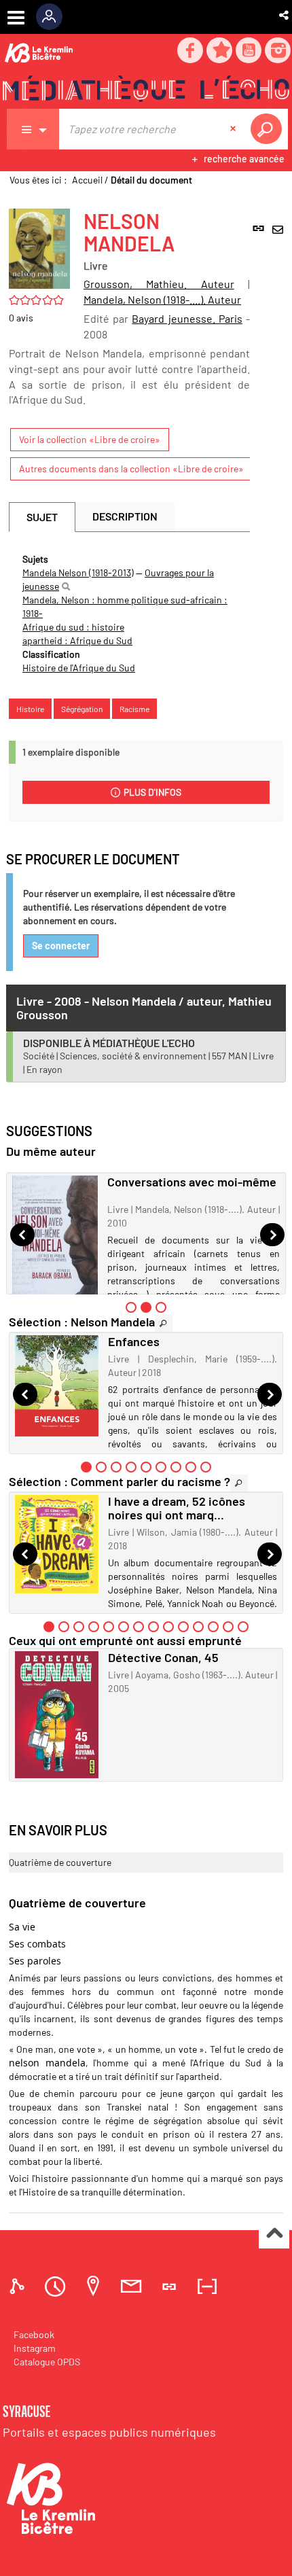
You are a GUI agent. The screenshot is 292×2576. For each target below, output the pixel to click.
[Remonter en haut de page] (274, 2234)
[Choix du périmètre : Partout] (33, 129)
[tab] (19, 2286)
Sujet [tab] (42, 517)
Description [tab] (125, 516)
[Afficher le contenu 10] (183, 1627)
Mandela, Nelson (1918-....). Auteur (162, 299)
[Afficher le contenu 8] (191, 1467)
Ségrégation (82, 709)
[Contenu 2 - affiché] (146, 1307)
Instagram (35, 2348)
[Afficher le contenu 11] (198, 1627)
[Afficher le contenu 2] (101, 1467)
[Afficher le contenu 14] (243, 1627)
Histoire (30, 709)
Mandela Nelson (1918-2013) (78, 572)
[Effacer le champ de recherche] (234, 129)
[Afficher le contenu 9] (206, 1467)
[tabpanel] (129, 614)
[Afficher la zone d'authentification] (54, 17)
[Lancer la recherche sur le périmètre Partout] (269, 129)
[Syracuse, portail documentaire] (146, 89)
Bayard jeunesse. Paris (187, 318)
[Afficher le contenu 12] (213, 1627)
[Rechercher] (66, 586)
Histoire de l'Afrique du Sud (79, 668)
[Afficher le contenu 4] (131, 1467)
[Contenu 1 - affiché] (86, 1467)
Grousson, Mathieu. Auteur (159, 284)
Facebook (34, 2334)
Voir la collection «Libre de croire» (90, 439)
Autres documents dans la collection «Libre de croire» (131, 469)
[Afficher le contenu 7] (176, 1467)
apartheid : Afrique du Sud (77, 640)
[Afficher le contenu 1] (131, 1307)
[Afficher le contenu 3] (161, 1307)
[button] (285, 15)
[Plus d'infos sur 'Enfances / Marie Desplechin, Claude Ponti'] (57, 1386)
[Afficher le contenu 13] (228, 1627)
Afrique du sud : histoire (73, 627)
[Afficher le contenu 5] (146, 1467)
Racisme (134, 709)
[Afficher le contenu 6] (161, 1467)
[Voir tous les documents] (164, 1323)
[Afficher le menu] (16, 18)
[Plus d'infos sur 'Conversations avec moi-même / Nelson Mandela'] (55, 1240)
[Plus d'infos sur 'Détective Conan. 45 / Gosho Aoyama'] (57, 1715)
